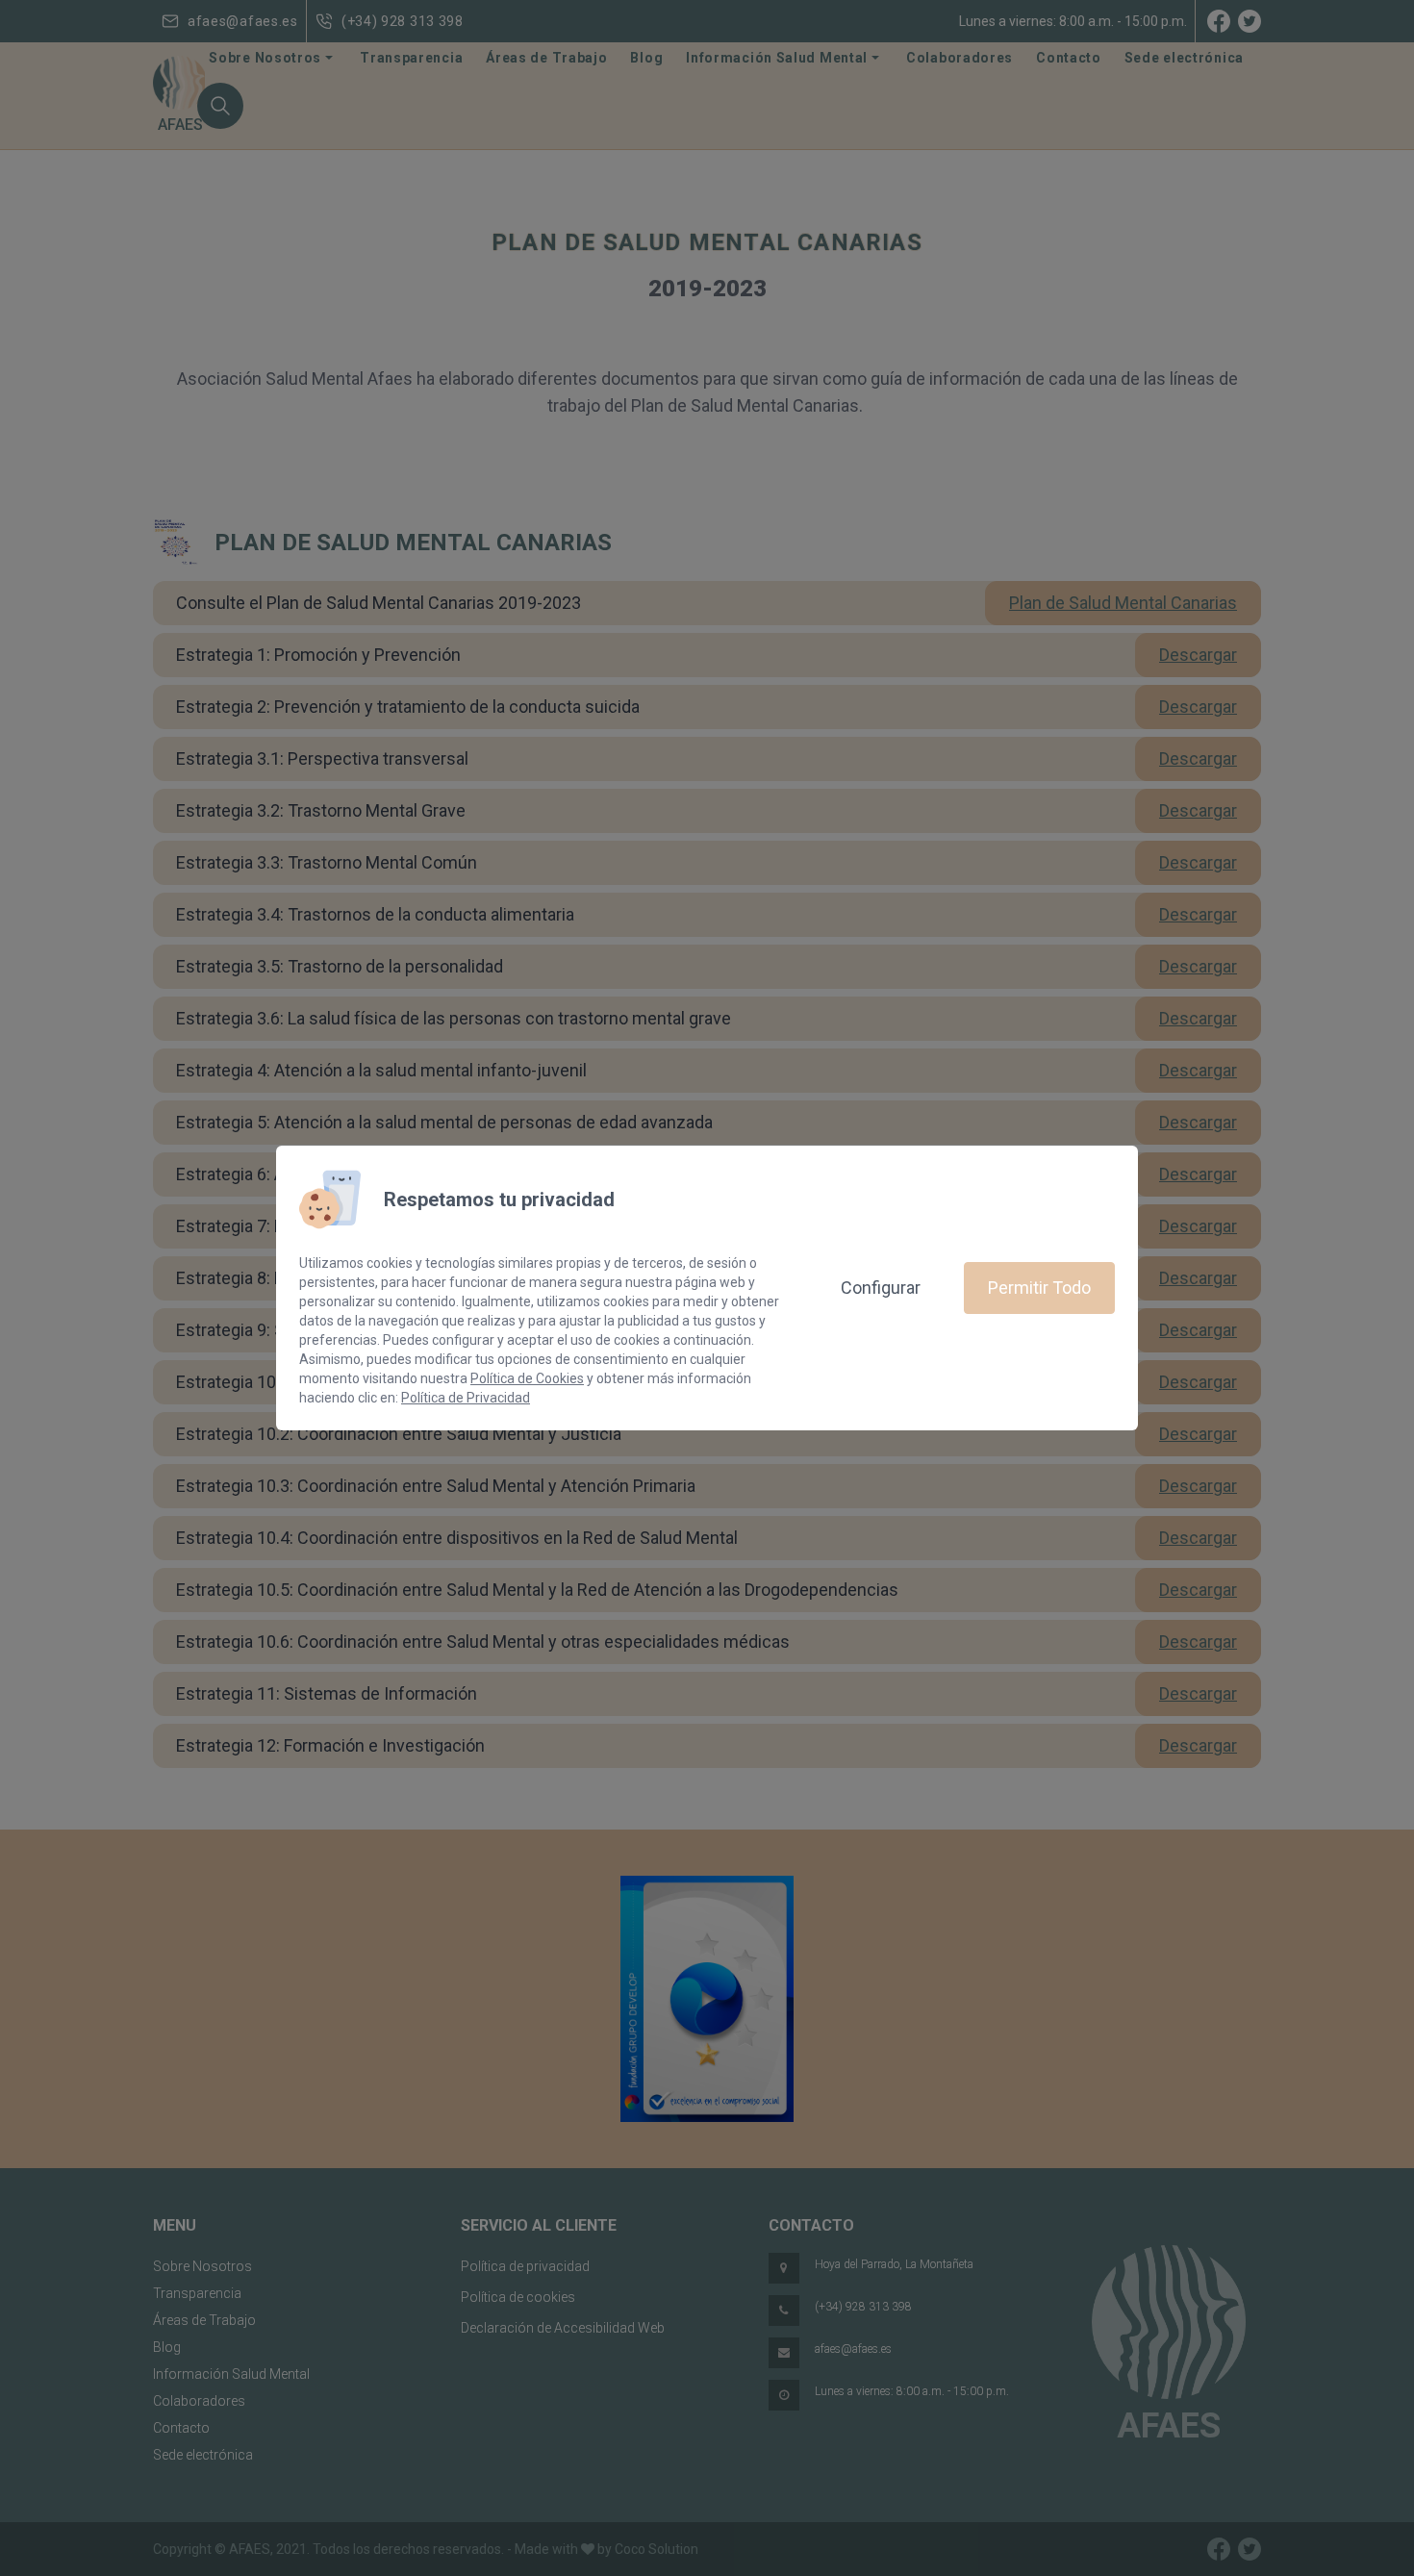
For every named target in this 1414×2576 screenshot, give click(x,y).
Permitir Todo (1039, 1288)
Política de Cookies (527, 1378)
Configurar (881, 1288)
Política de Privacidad (466, 1398)
